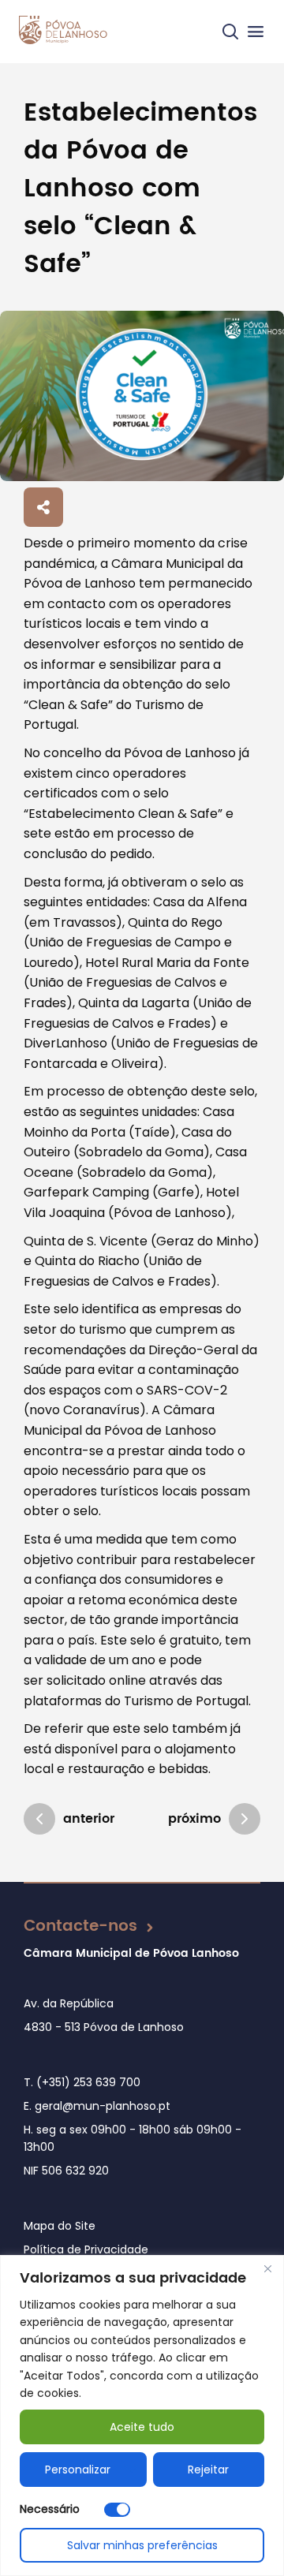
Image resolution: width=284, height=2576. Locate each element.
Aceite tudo (142, 2427)
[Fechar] (267, 2268)
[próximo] (245, 1819)
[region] (142, 2415)
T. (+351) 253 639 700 (82, 2082)
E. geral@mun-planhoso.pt (97, 2106)
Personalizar (78, 2470)
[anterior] (39, 1819)
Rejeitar (208, 2470)
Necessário (50, 2509)
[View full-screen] (142, 396)
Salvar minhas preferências (142, 2545)
